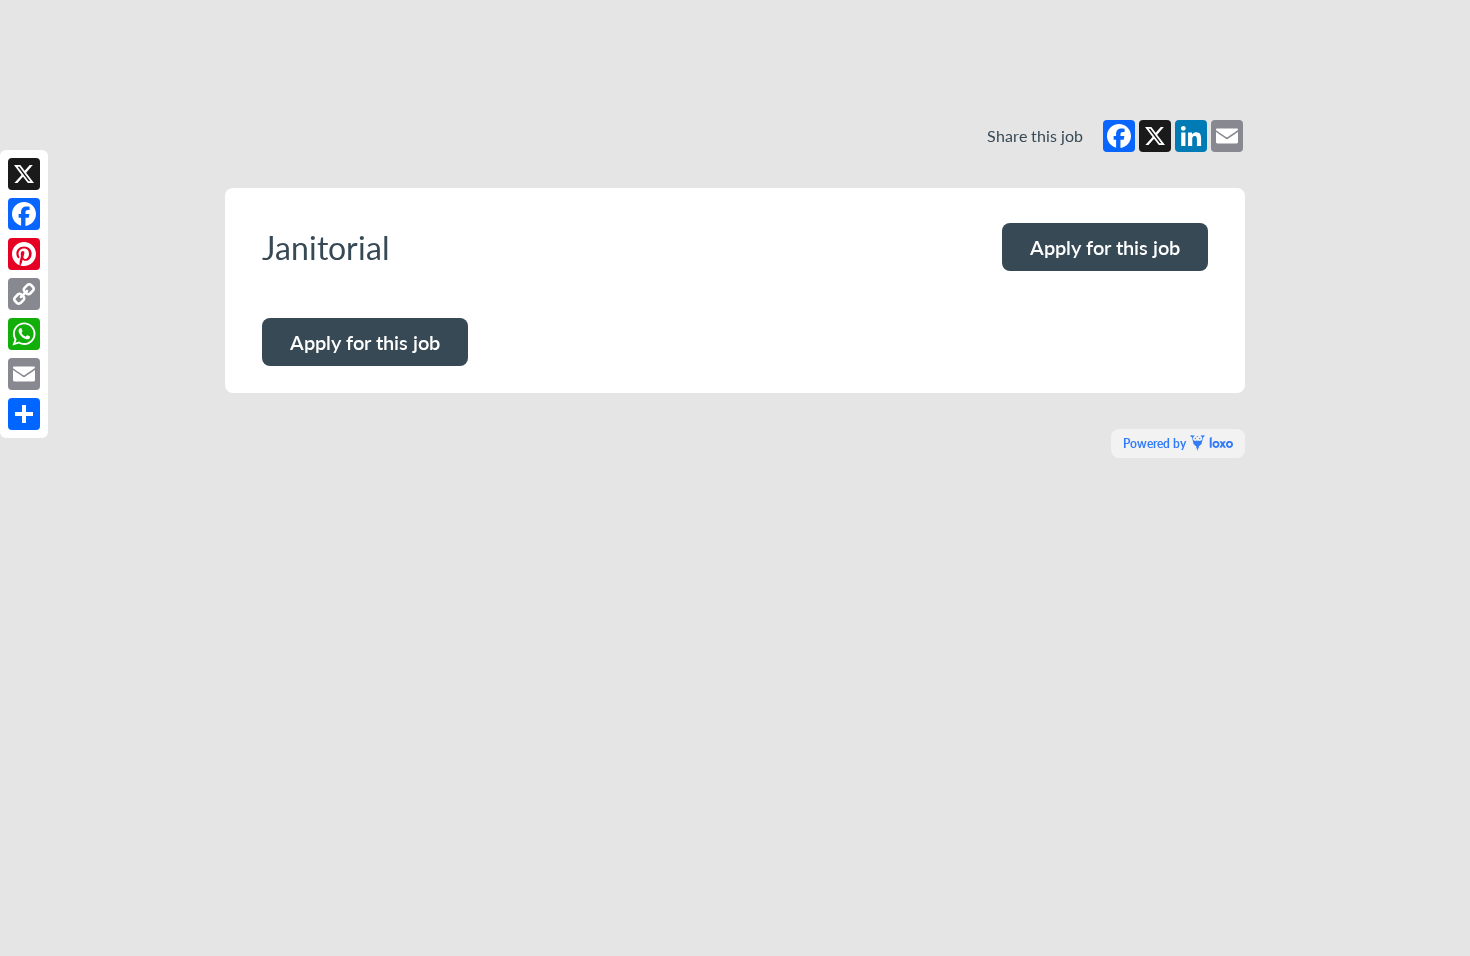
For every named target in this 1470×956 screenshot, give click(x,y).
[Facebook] (24, 214)
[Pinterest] (24, 254)
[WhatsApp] (24, 334)
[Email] (24, 374)
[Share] (24, 414)
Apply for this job (1105, 247)
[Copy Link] (24, 294)
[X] (24, 174)
